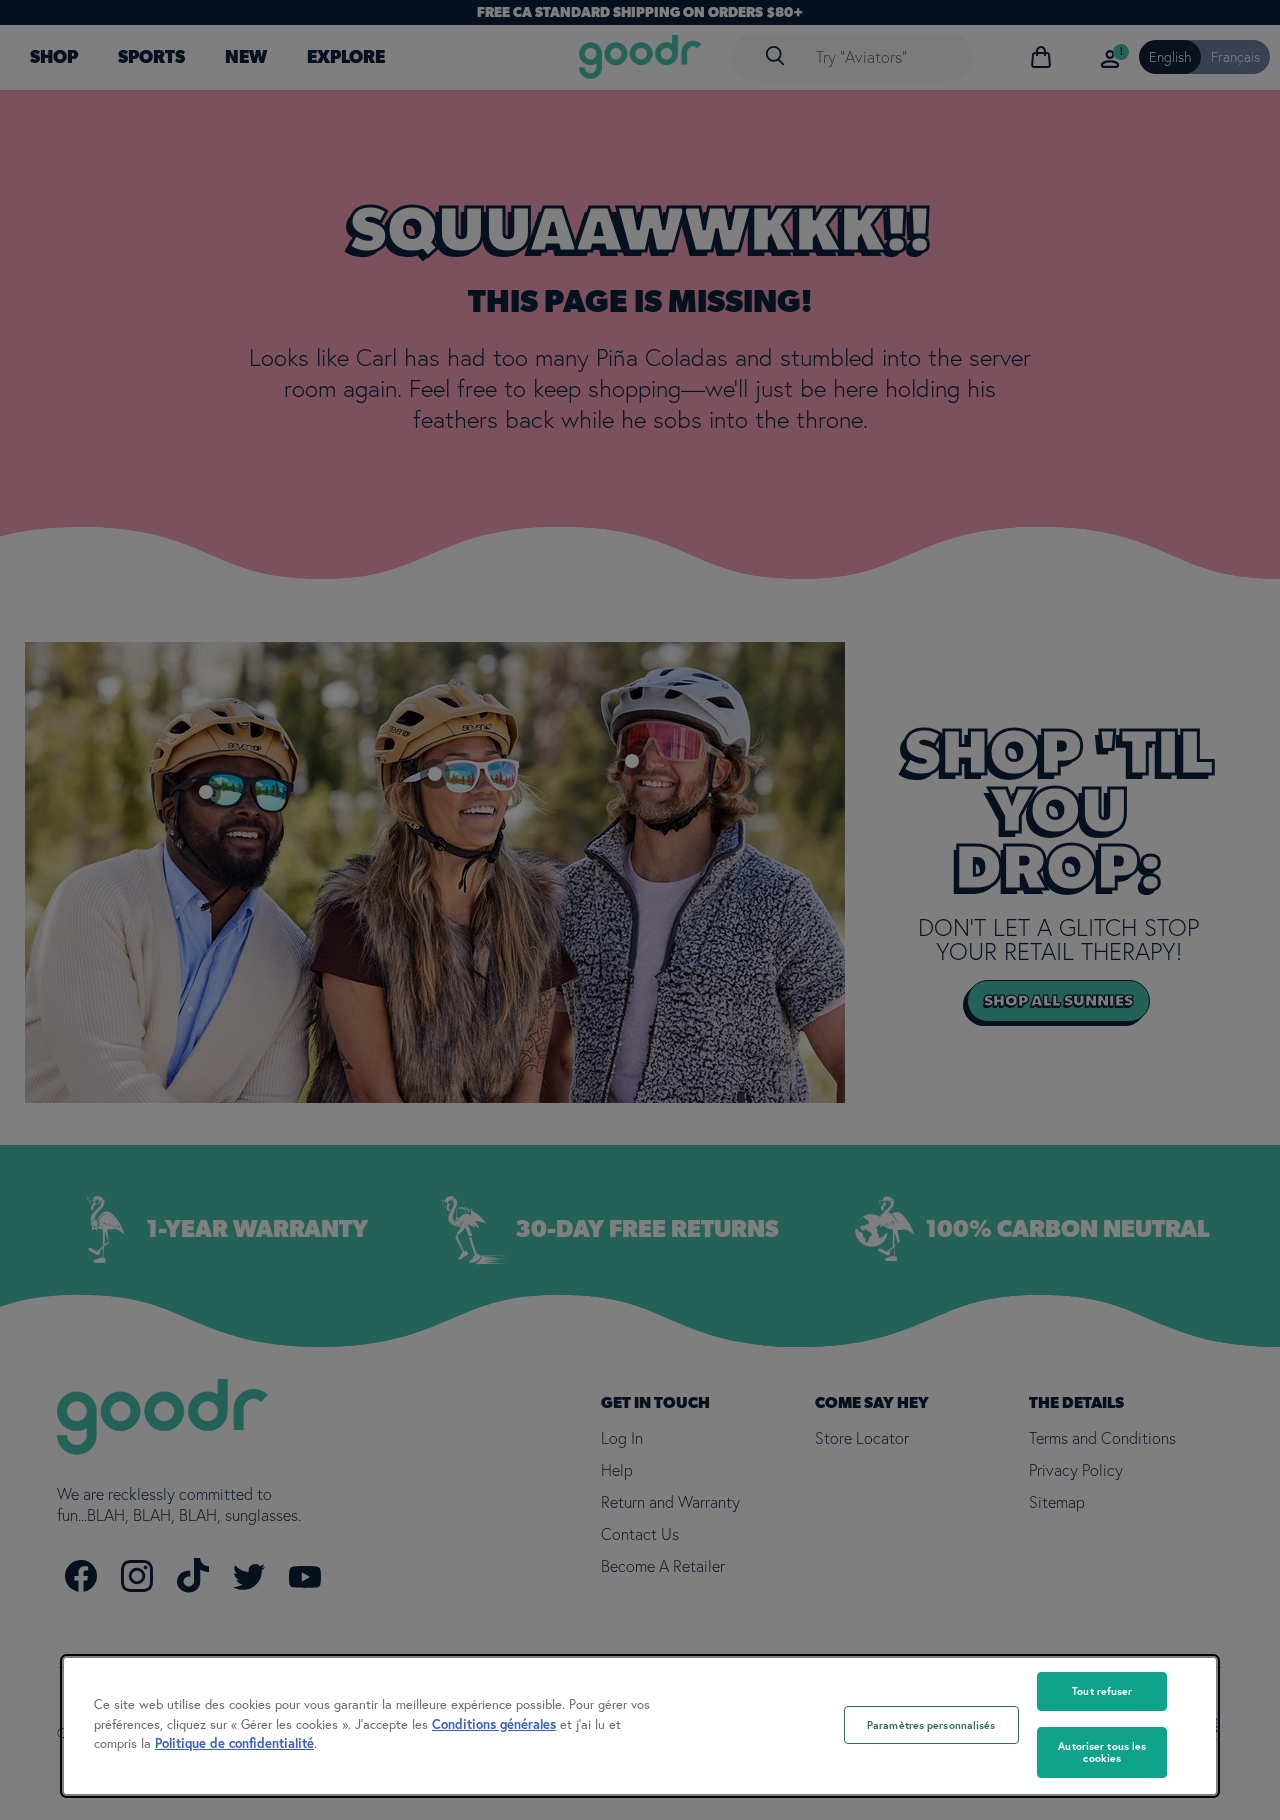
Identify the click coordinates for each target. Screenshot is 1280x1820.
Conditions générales (494, 1724)
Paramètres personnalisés (931, 1725)
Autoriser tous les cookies (1102, 1752)
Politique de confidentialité (234, 1743)
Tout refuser (1102, 1691)
